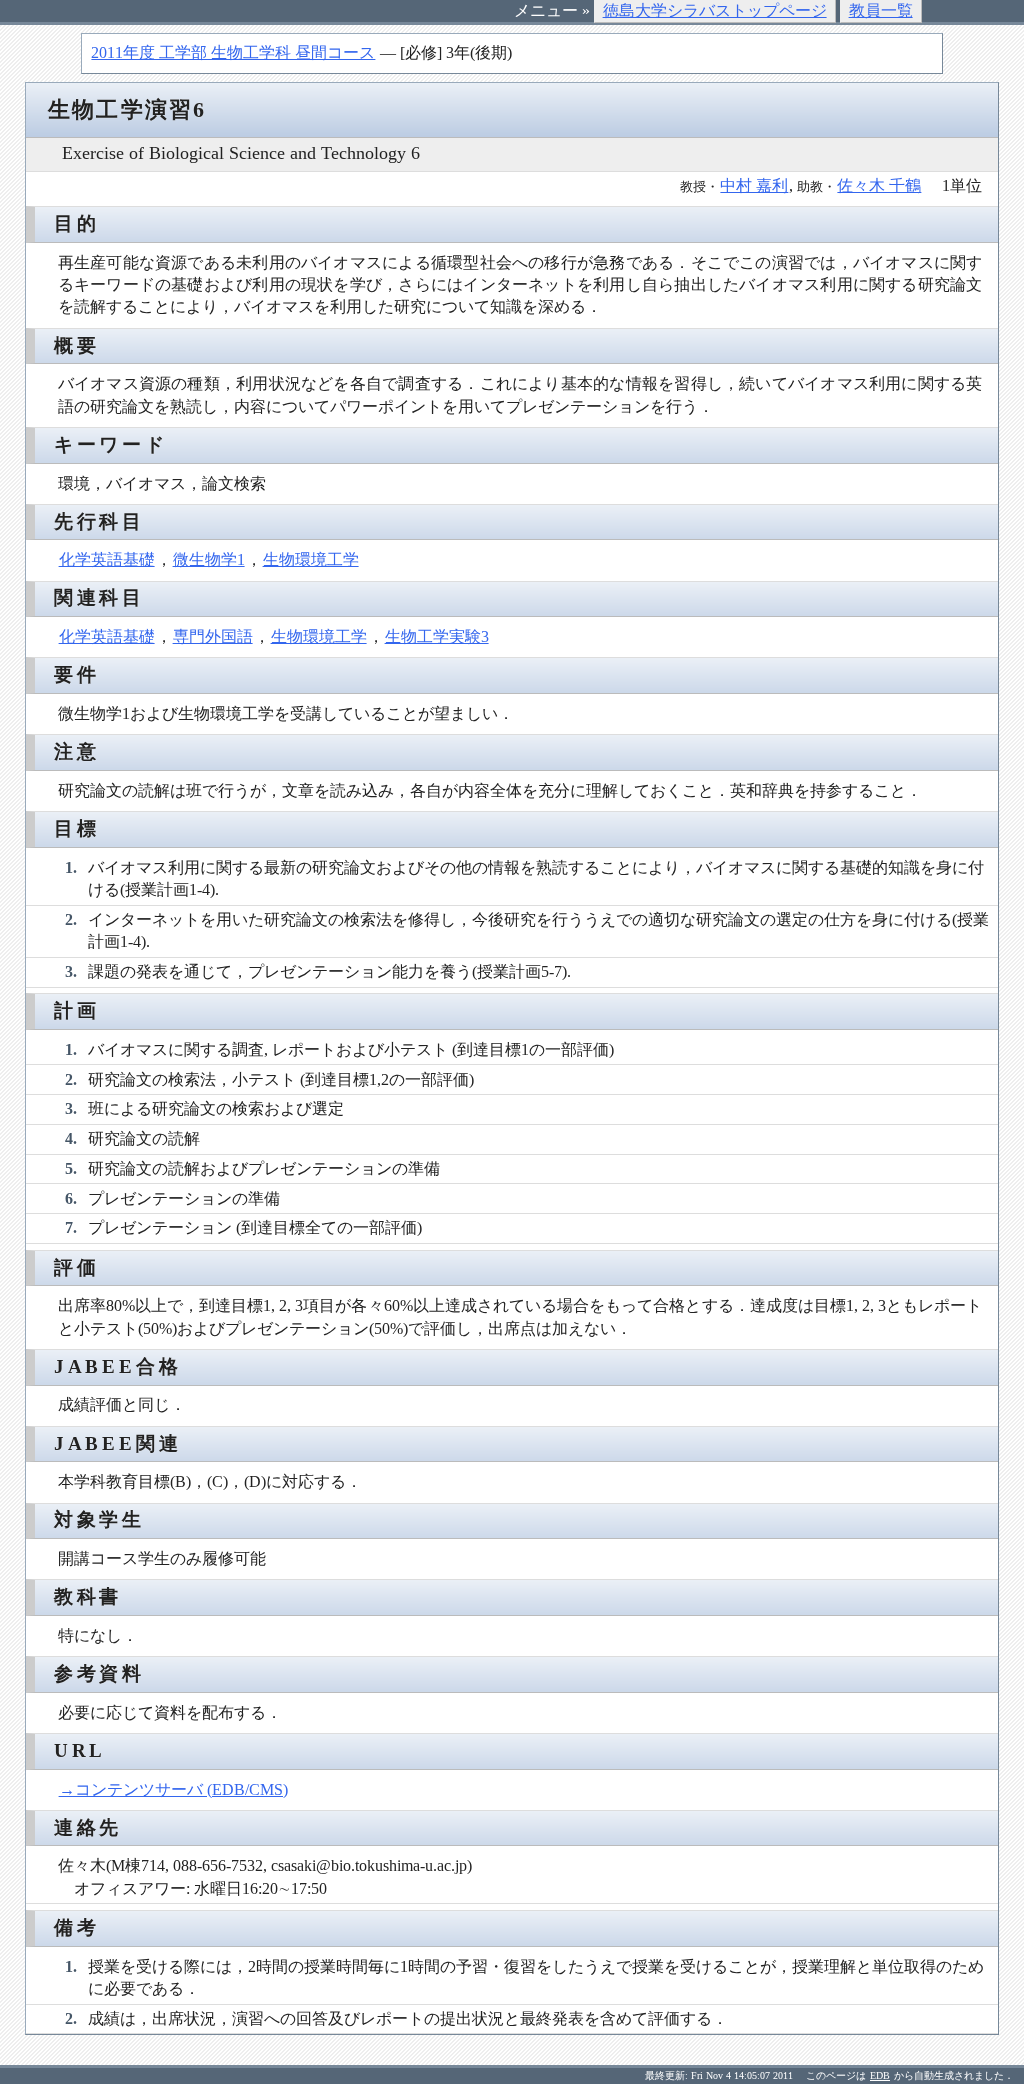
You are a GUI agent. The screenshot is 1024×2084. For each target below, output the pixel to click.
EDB (880, 2075)
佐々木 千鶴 (879, 185)
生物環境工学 (311, 559)
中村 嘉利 (754, 185)
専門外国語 (213, 636)
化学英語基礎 (107, 559)
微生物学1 (209, 559)
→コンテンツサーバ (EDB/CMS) (173, 1789)
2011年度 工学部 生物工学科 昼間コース (233, 52)
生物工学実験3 (437, 636)
